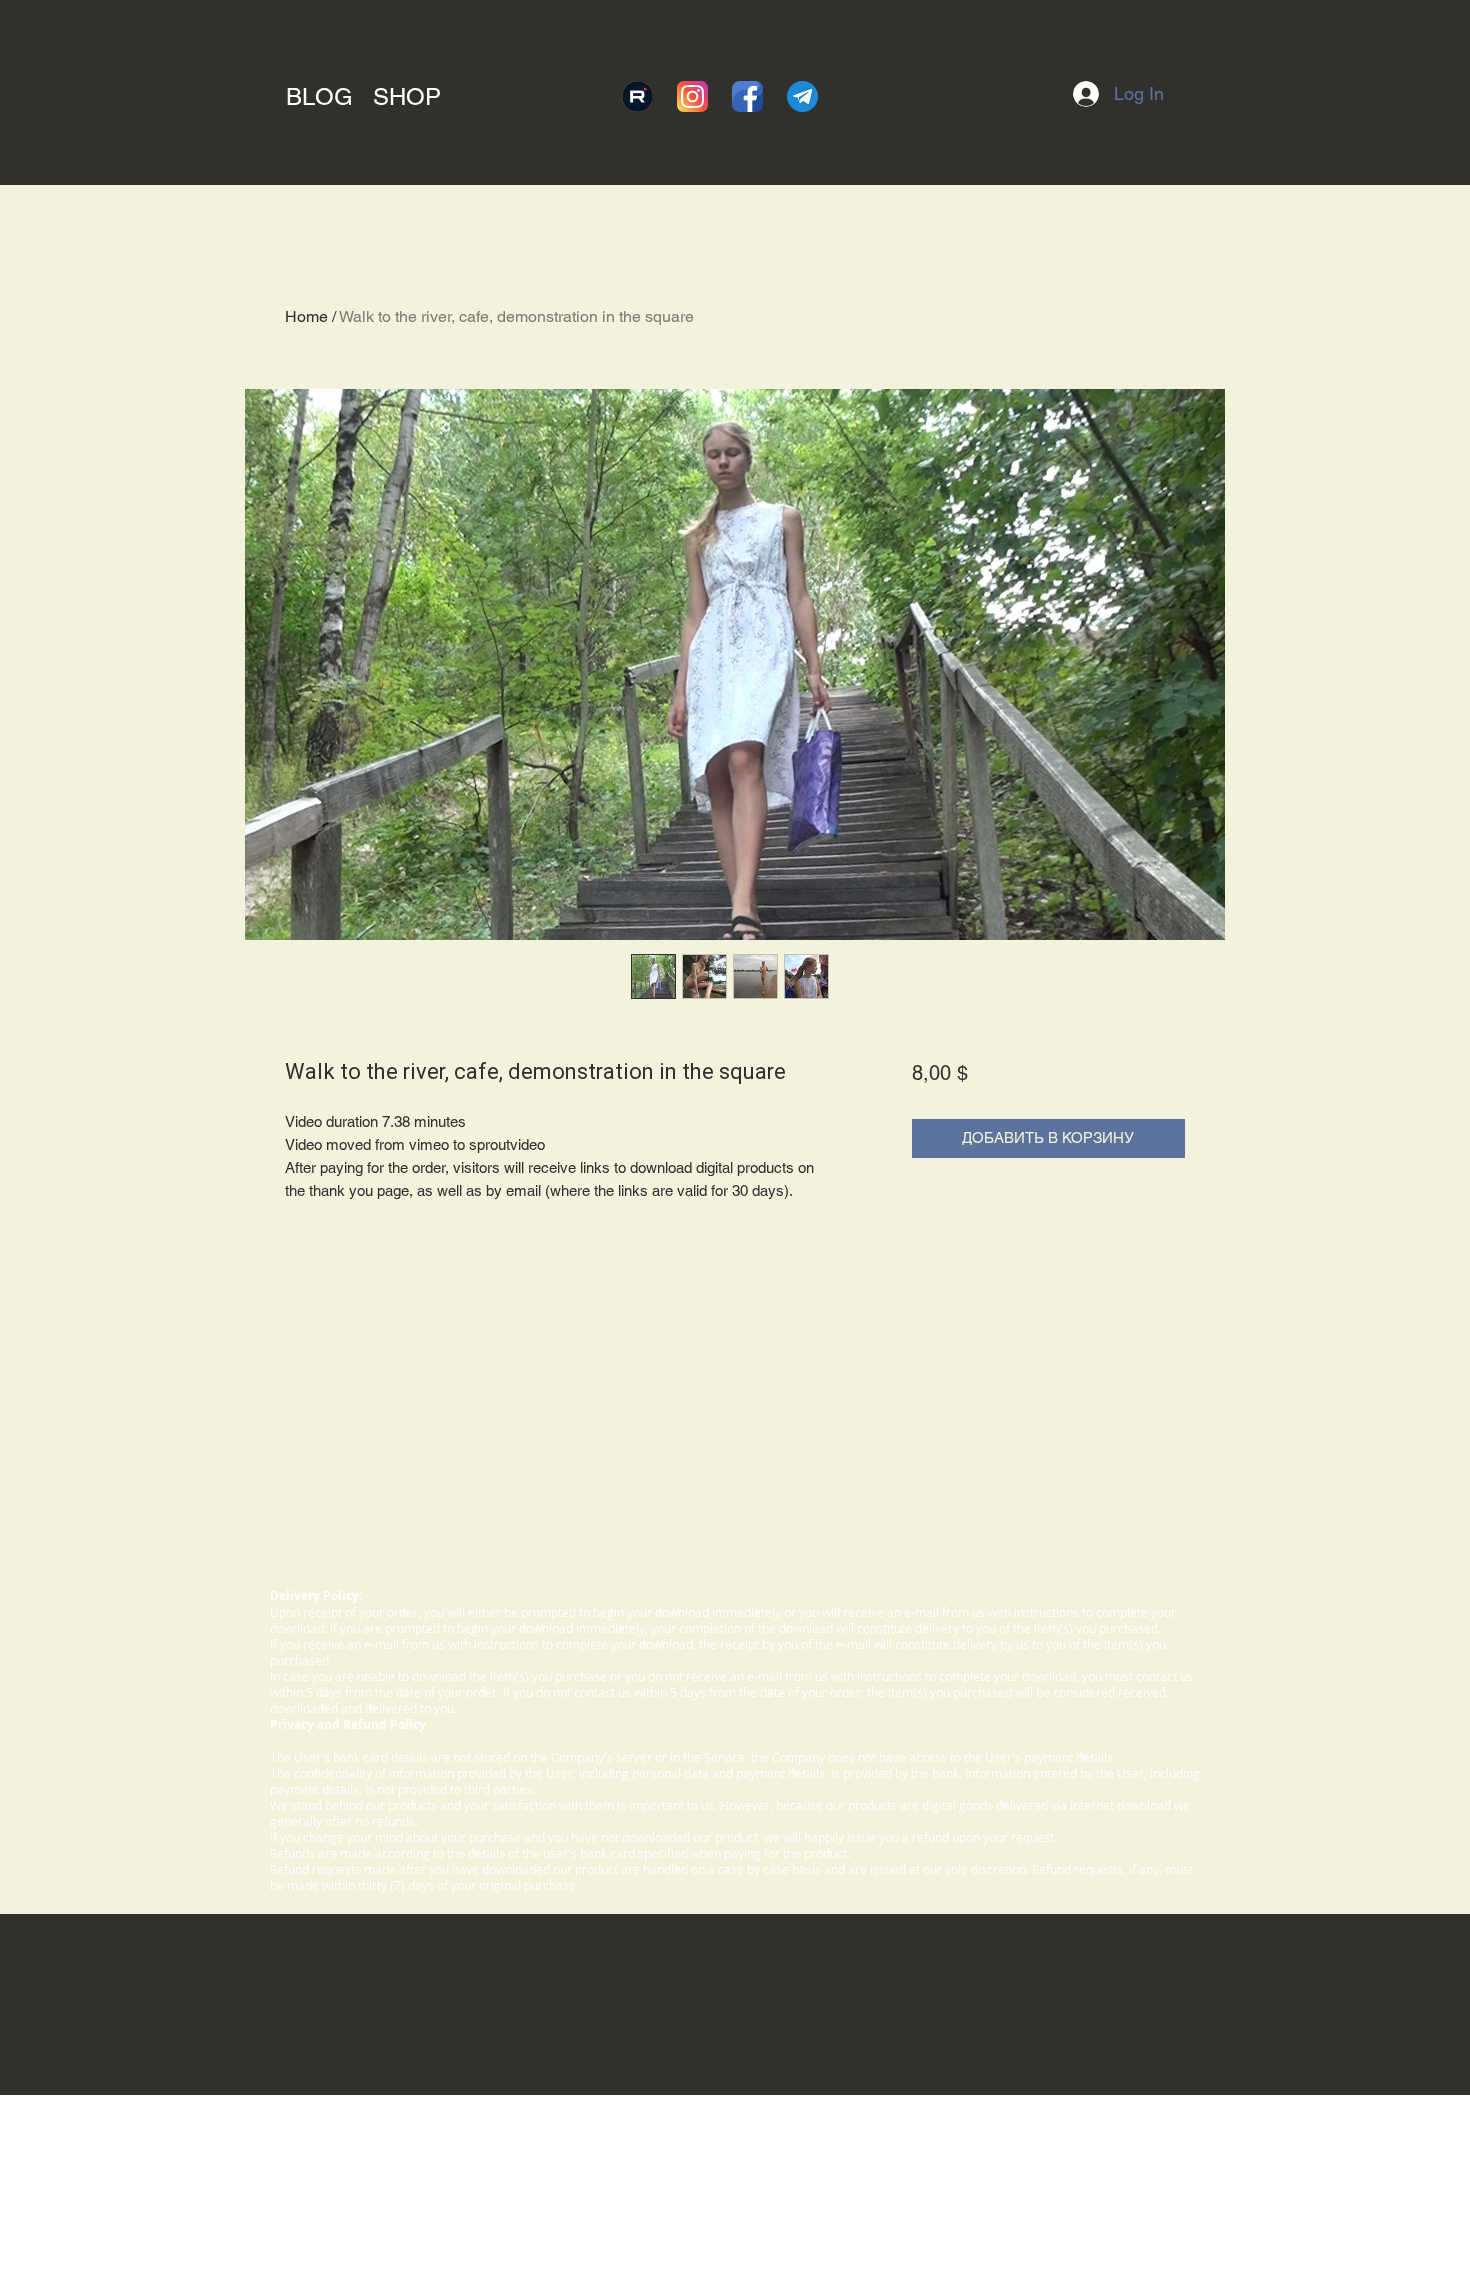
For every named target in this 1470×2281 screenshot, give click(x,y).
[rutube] (637, 96)
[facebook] (747, 96)
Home (306, 316)
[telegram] (802, 96)
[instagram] (692, 96)
